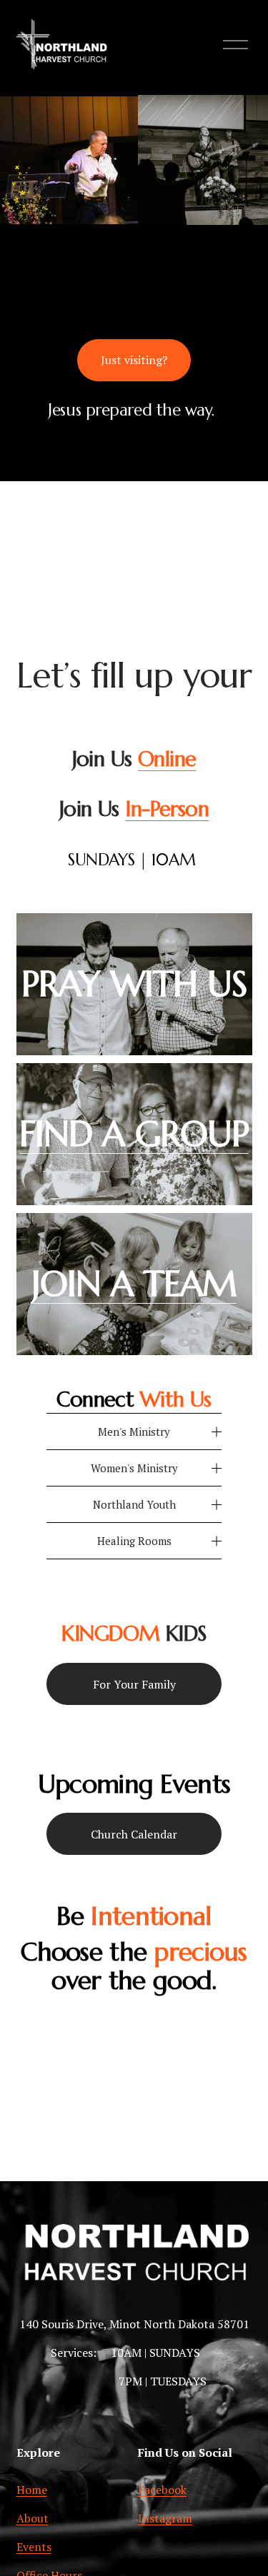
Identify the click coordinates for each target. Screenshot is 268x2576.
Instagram (165, 2518)
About (33, 2518)
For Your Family (134, 1684)
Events (34, 2547)
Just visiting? (134, 360)
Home (32, 2490)
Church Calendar (134, 1834)
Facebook (162, 2490)
